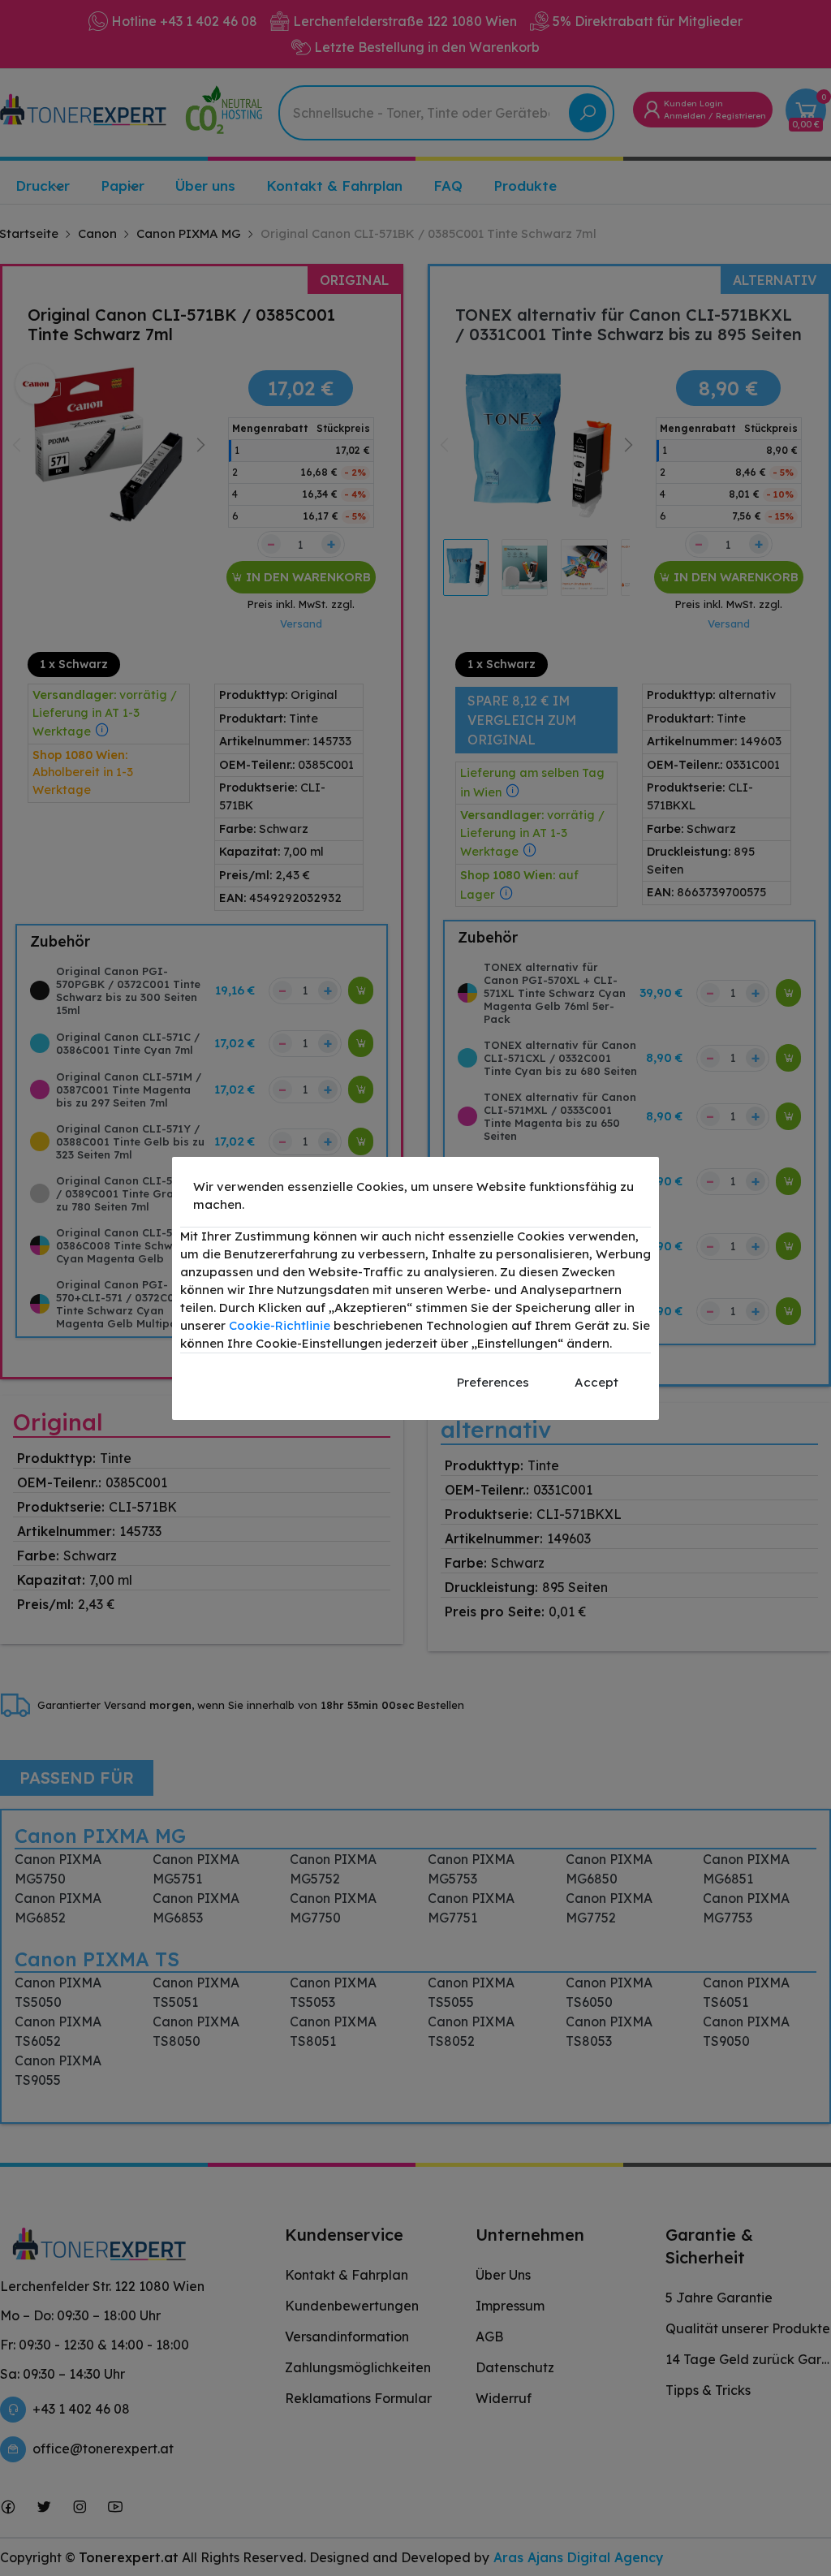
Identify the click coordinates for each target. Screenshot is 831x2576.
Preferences (493, 1382)
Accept (596, 1382)
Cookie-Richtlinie (280, 1325)
